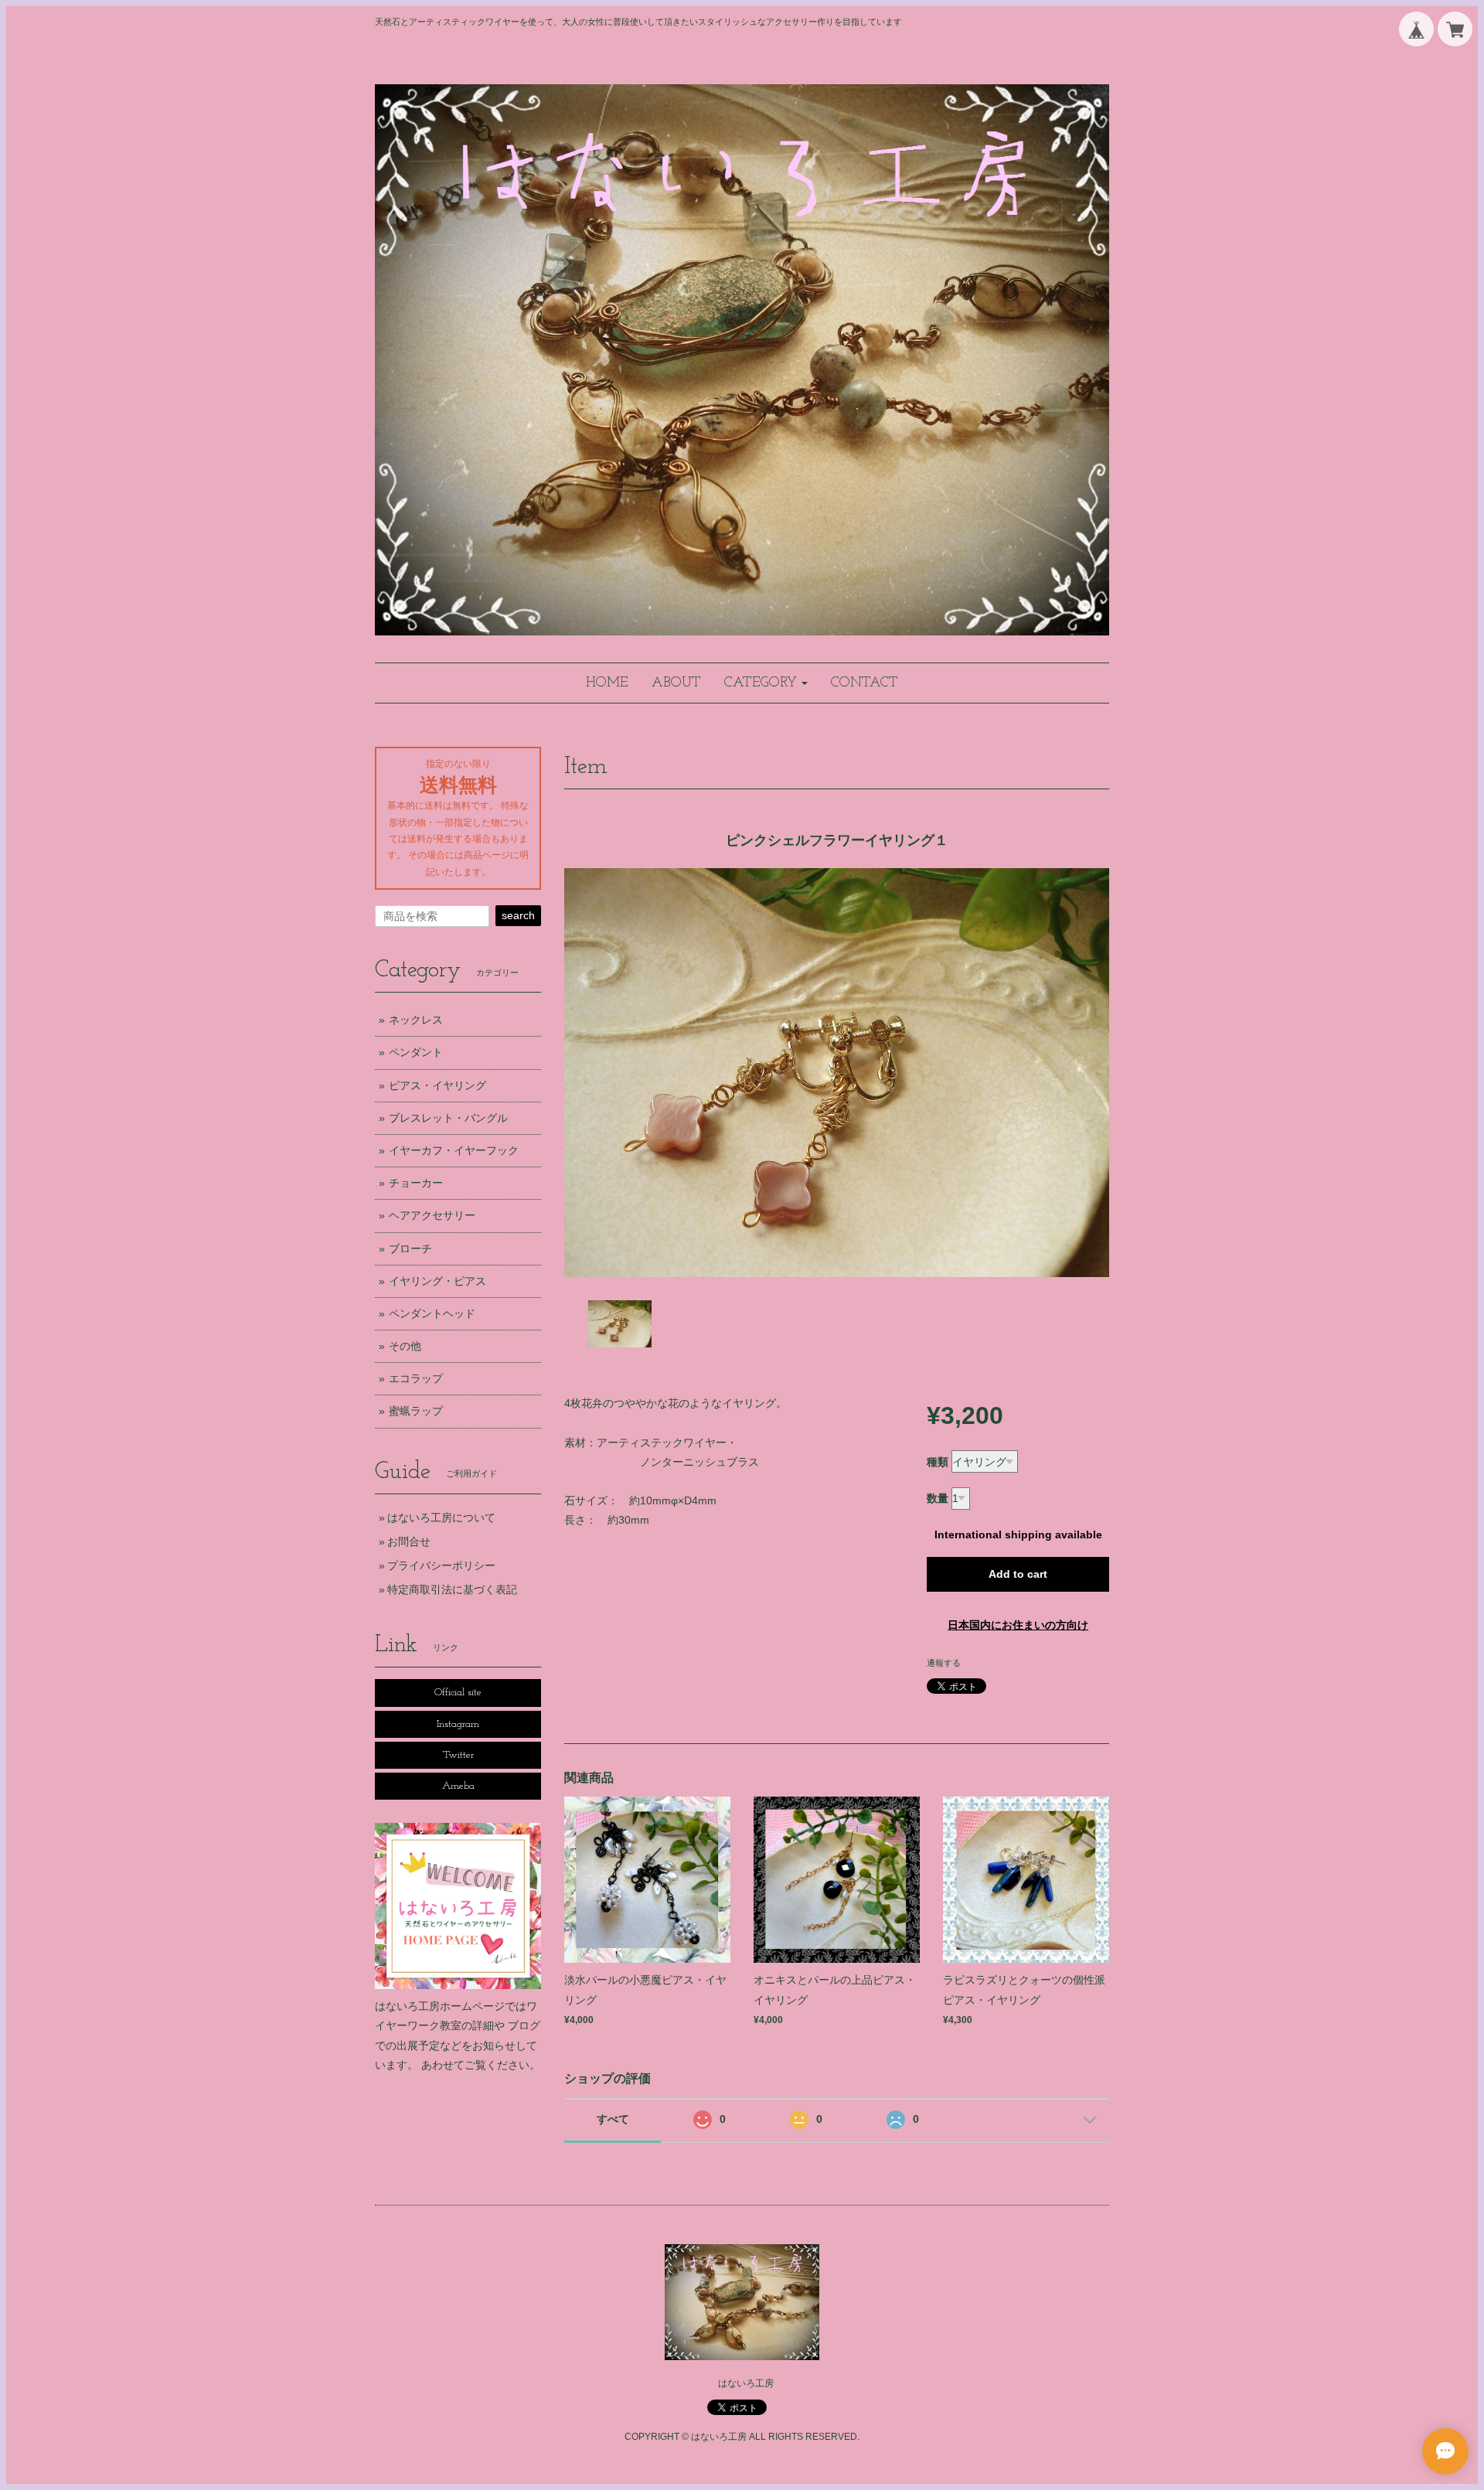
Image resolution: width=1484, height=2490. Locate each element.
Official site (458, 1693)
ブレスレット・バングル (448, 1118)
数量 (938, 1498)
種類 (938, 1462)
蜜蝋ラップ (416, 1411)
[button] (766, 683)
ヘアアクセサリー (432, 1215)
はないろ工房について (441, 1518)
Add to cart (1018, 1574)
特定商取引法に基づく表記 (452, 1589)
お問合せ (409, 1541)
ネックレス (416, 1020)
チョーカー (416, 1183)
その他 (405, 1346)
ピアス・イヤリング (437, 1085)
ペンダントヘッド (432, 1313)
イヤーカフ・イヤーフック (454, 1150)
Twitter (458, 1755)
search (518, 915)
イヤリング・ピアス (437, 1281)
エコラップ (416, 1378)
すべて (613, 2119)
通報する (944, 1663)
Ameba (458, 1786)
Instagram (458, 1724)
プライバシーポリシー (441, 1565)
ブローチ (410, 1248)
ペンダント (416, 1052)
